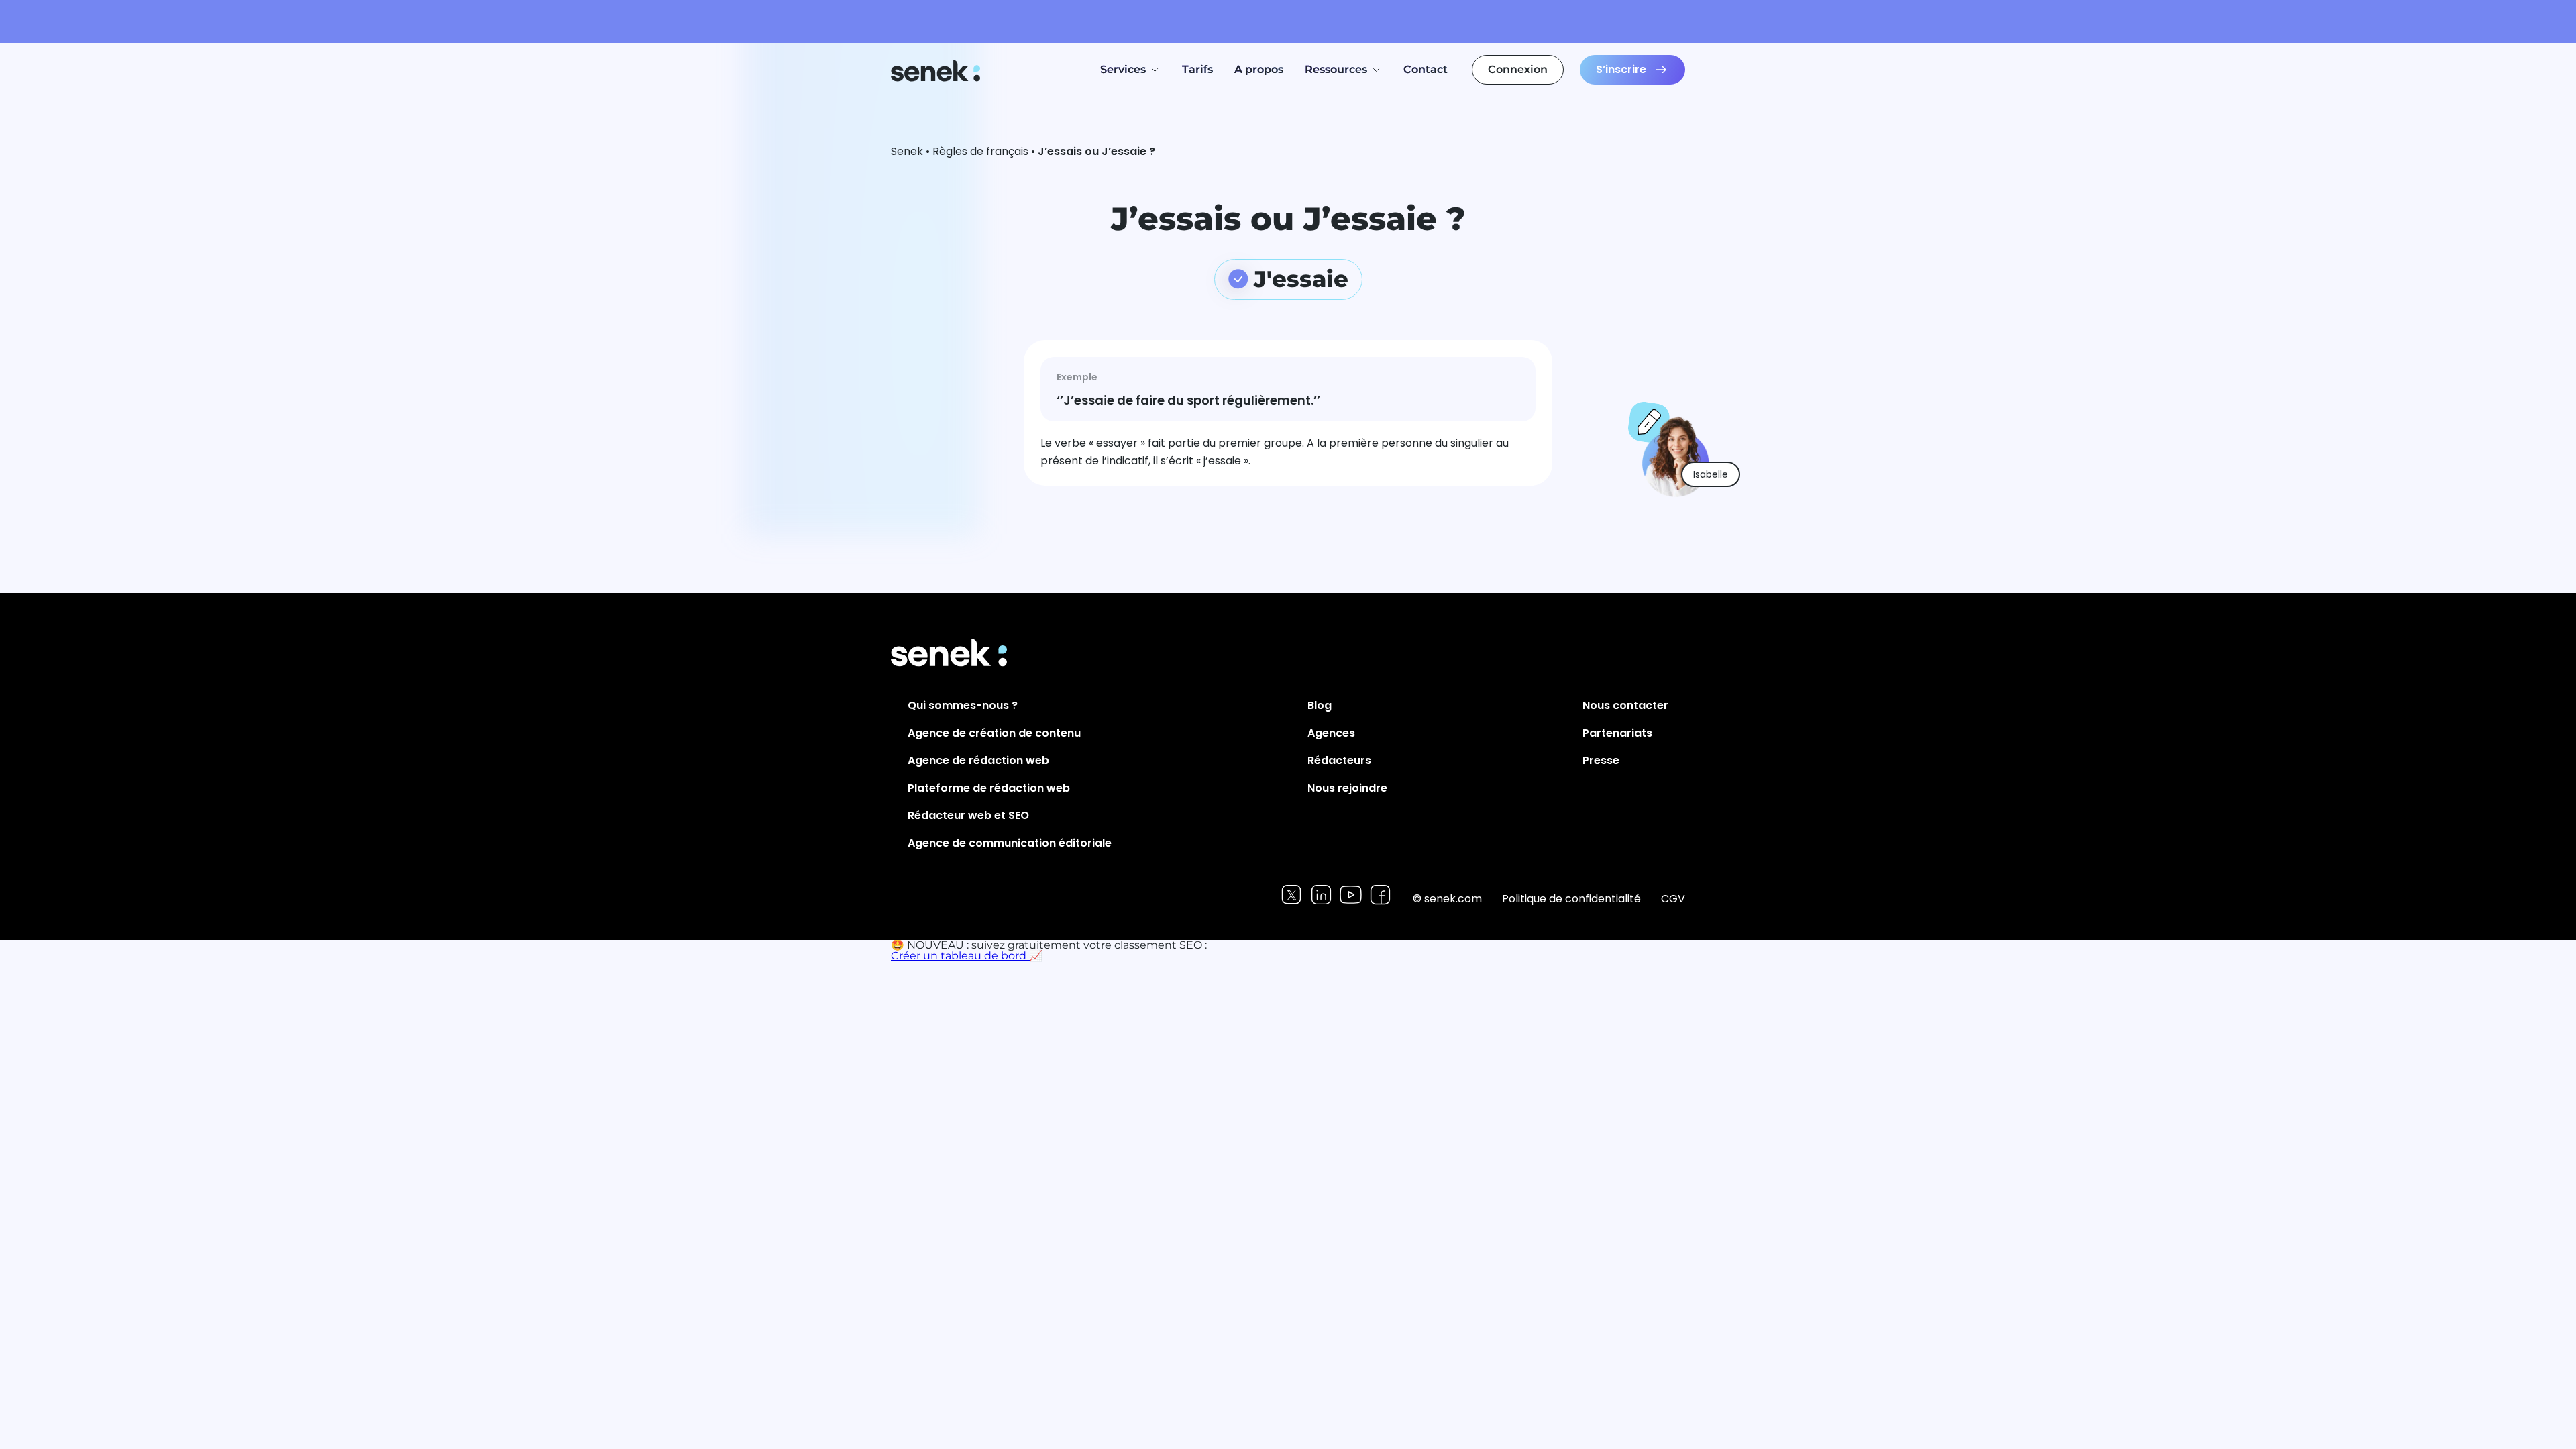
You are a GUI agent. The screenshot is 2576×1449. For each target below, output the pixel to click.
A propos (1259, 69)
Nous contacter (1625, 705)
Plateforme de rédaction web (989, 788)
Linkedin (1321, 895)
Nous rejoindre (1347, 788)
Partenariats (1617, 733)
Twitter (1292, 895)
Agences (1331, 733)
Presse (1601, 760)
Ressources (1336, 69)
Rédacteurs (1339, 760)
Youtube (1351, 895)
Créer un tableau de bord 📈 (967, 956)
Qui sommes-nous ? (963, 705)
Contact (1426, 69)
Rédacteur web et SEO (968, 815)
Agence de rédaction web (978, 760)
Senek (937, 71)
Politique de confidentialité (1571, 899)
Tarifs (1197, 69)
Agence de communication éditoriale (1010, 843)
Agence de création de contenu (994, 733)
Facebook (1380, 895)
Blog (1320, 705)
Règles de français (980, 151)
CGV (1673, 899)
